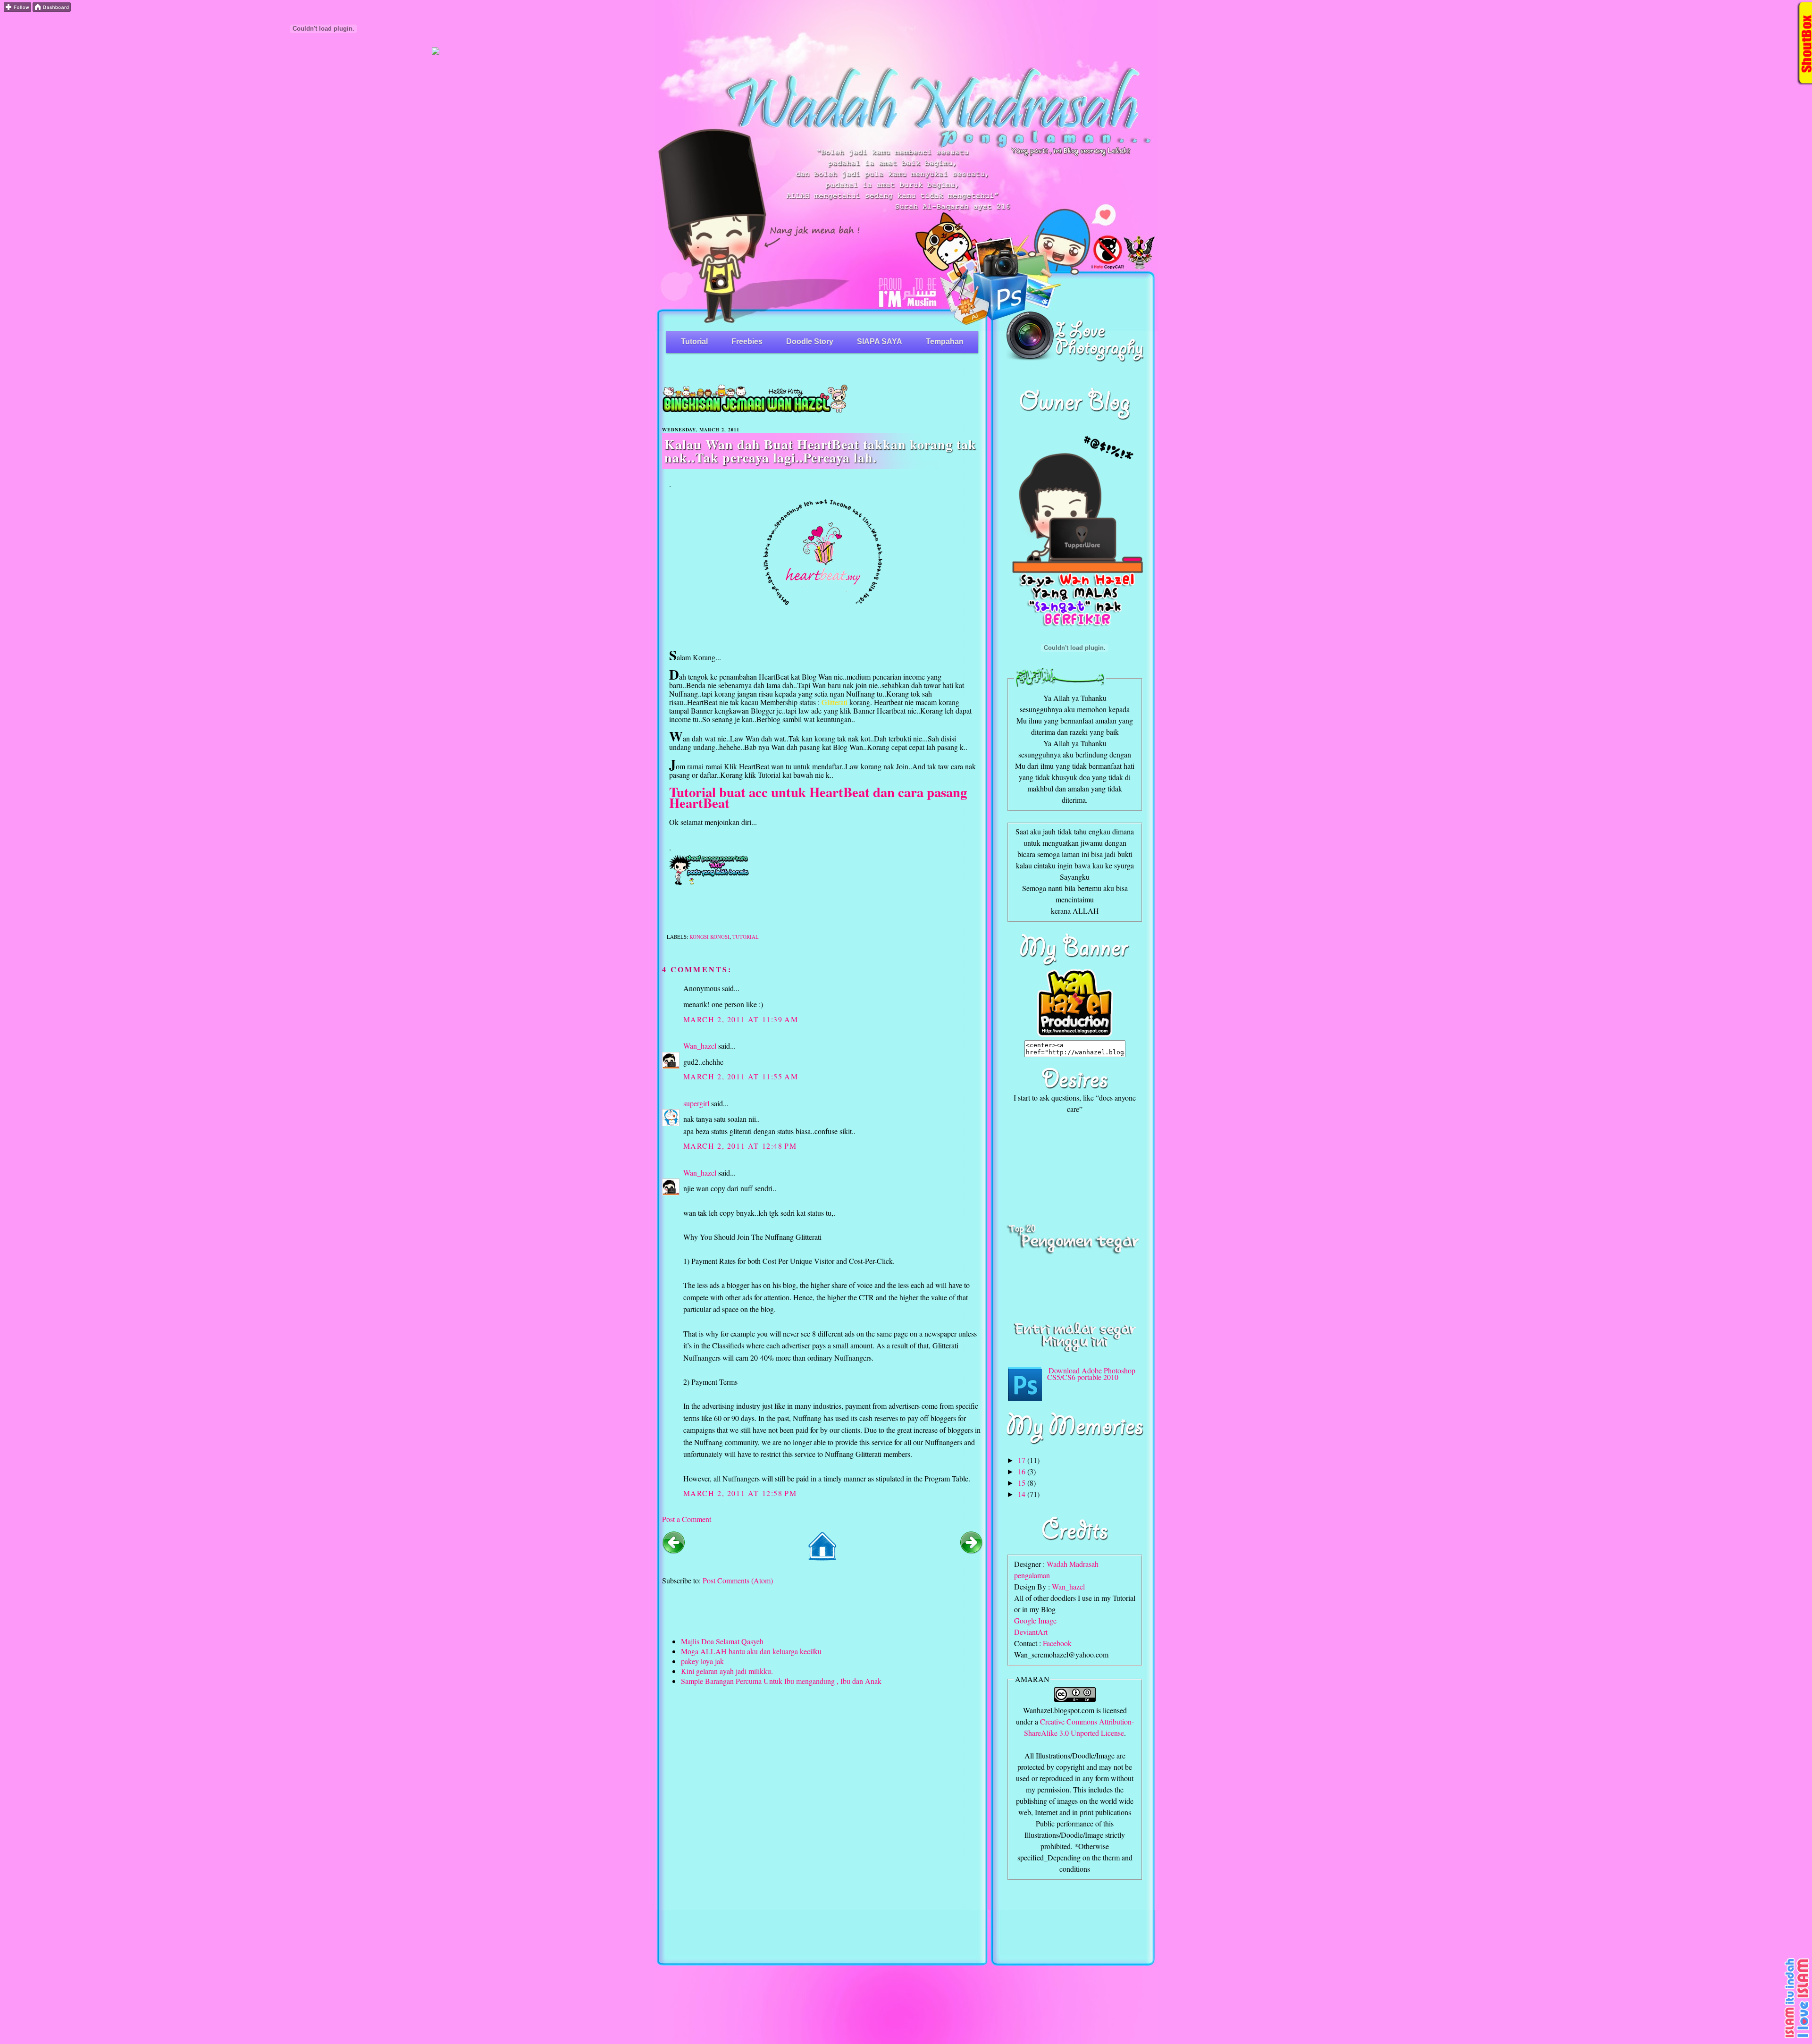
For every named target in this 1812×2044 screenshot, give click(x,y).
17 (1023, 1460)
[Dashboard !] (52, 9)
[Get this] (1797, 2037)
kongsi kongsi (709, 937)
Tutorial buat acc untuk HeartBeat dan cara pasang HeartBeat (818, 797)
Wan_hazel (700, 1046)
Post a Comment (687, 1519)
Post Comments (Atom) (738, 1580)
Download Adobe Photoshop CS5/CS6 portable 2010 (1091, 1374)
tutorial (746, 937)
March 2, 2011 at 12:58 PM (740, 1493)
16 (1023, 1471)
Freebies (747, 341)
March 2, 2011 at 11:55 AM (741, 1076)
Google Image (1035, 1620)
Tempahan (945, 341)
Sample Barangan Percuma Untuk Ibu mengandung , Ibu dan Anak (781, 1681)
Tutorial (694, 341)
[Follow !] (17, 9)
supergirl (696, 1103)
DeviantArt (1031, 1632)
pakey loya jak (702, 1661)
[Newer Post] (673, 1551)
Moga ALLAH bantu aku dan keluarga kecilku (751, 1651)
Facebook (1057, 1643)
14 (1023, 1494)
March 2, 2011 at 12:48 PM (740, 1146)
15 (1023, 1483)
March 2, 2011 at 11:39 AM (741, 1019)
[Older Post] (972, 1551)
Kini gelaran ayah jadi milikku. (727, 1671)
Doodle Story (810, 341)
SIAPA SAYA (880, 341)
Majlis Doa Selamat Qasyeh (722, 1641)
